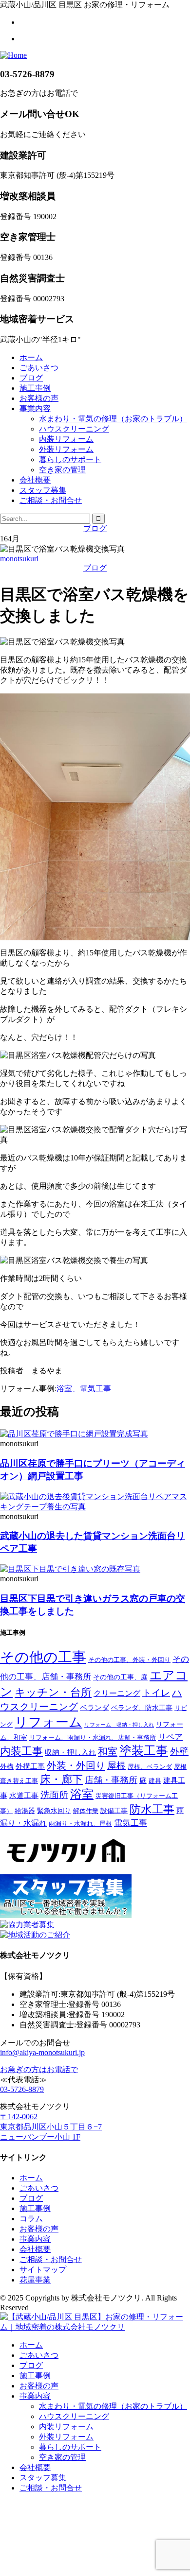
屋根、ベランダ (150, 1767)
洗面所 (54, 1795)
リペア (170, 1737)
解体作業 (86, 1811)
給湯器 (25, 1811)
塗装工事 (144, 1751)
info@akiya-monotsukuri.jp (42, 2052)
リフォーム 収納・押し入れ (119, 1725)
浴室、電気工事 (84, 1389)
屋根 (116, 1766)
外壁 (179, 1752)
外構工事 (30, 1766)
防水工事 (152, 1809)
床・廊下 (61, 1780)
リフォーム (48, 1722)
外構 (7, 1766)
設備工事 (114, 1811)
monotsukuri (19, 559)
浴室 (82, 1794)
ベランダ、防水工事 (142, 1708)
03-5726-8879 (22, 2089)
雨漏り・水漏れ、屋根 (80, 1824)
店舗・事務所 (111, 1780)
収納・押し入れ (70, 1752)
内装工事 (21, 1751)
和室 (108, 1751)
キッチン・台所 (53, 1693)
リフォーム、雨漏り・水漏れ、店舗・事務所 (93, 1738)
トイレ (156, 1693)
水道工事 (24, 1795)
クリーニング (117, 1693)
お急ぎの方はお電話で (39, 2069)
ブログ (95, 528)
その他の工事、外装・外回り (129, 1660)
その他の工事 (43, 1657)
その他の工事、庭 (120, 1677)
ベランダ (95, 1707)
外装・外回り (76, 1765)
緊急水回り (54, 1811)
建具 (155, 1781)
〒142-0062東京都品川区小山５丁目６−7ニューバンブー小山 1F (51, 2127)
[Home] (13, 55)
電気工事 (131, 1823)
